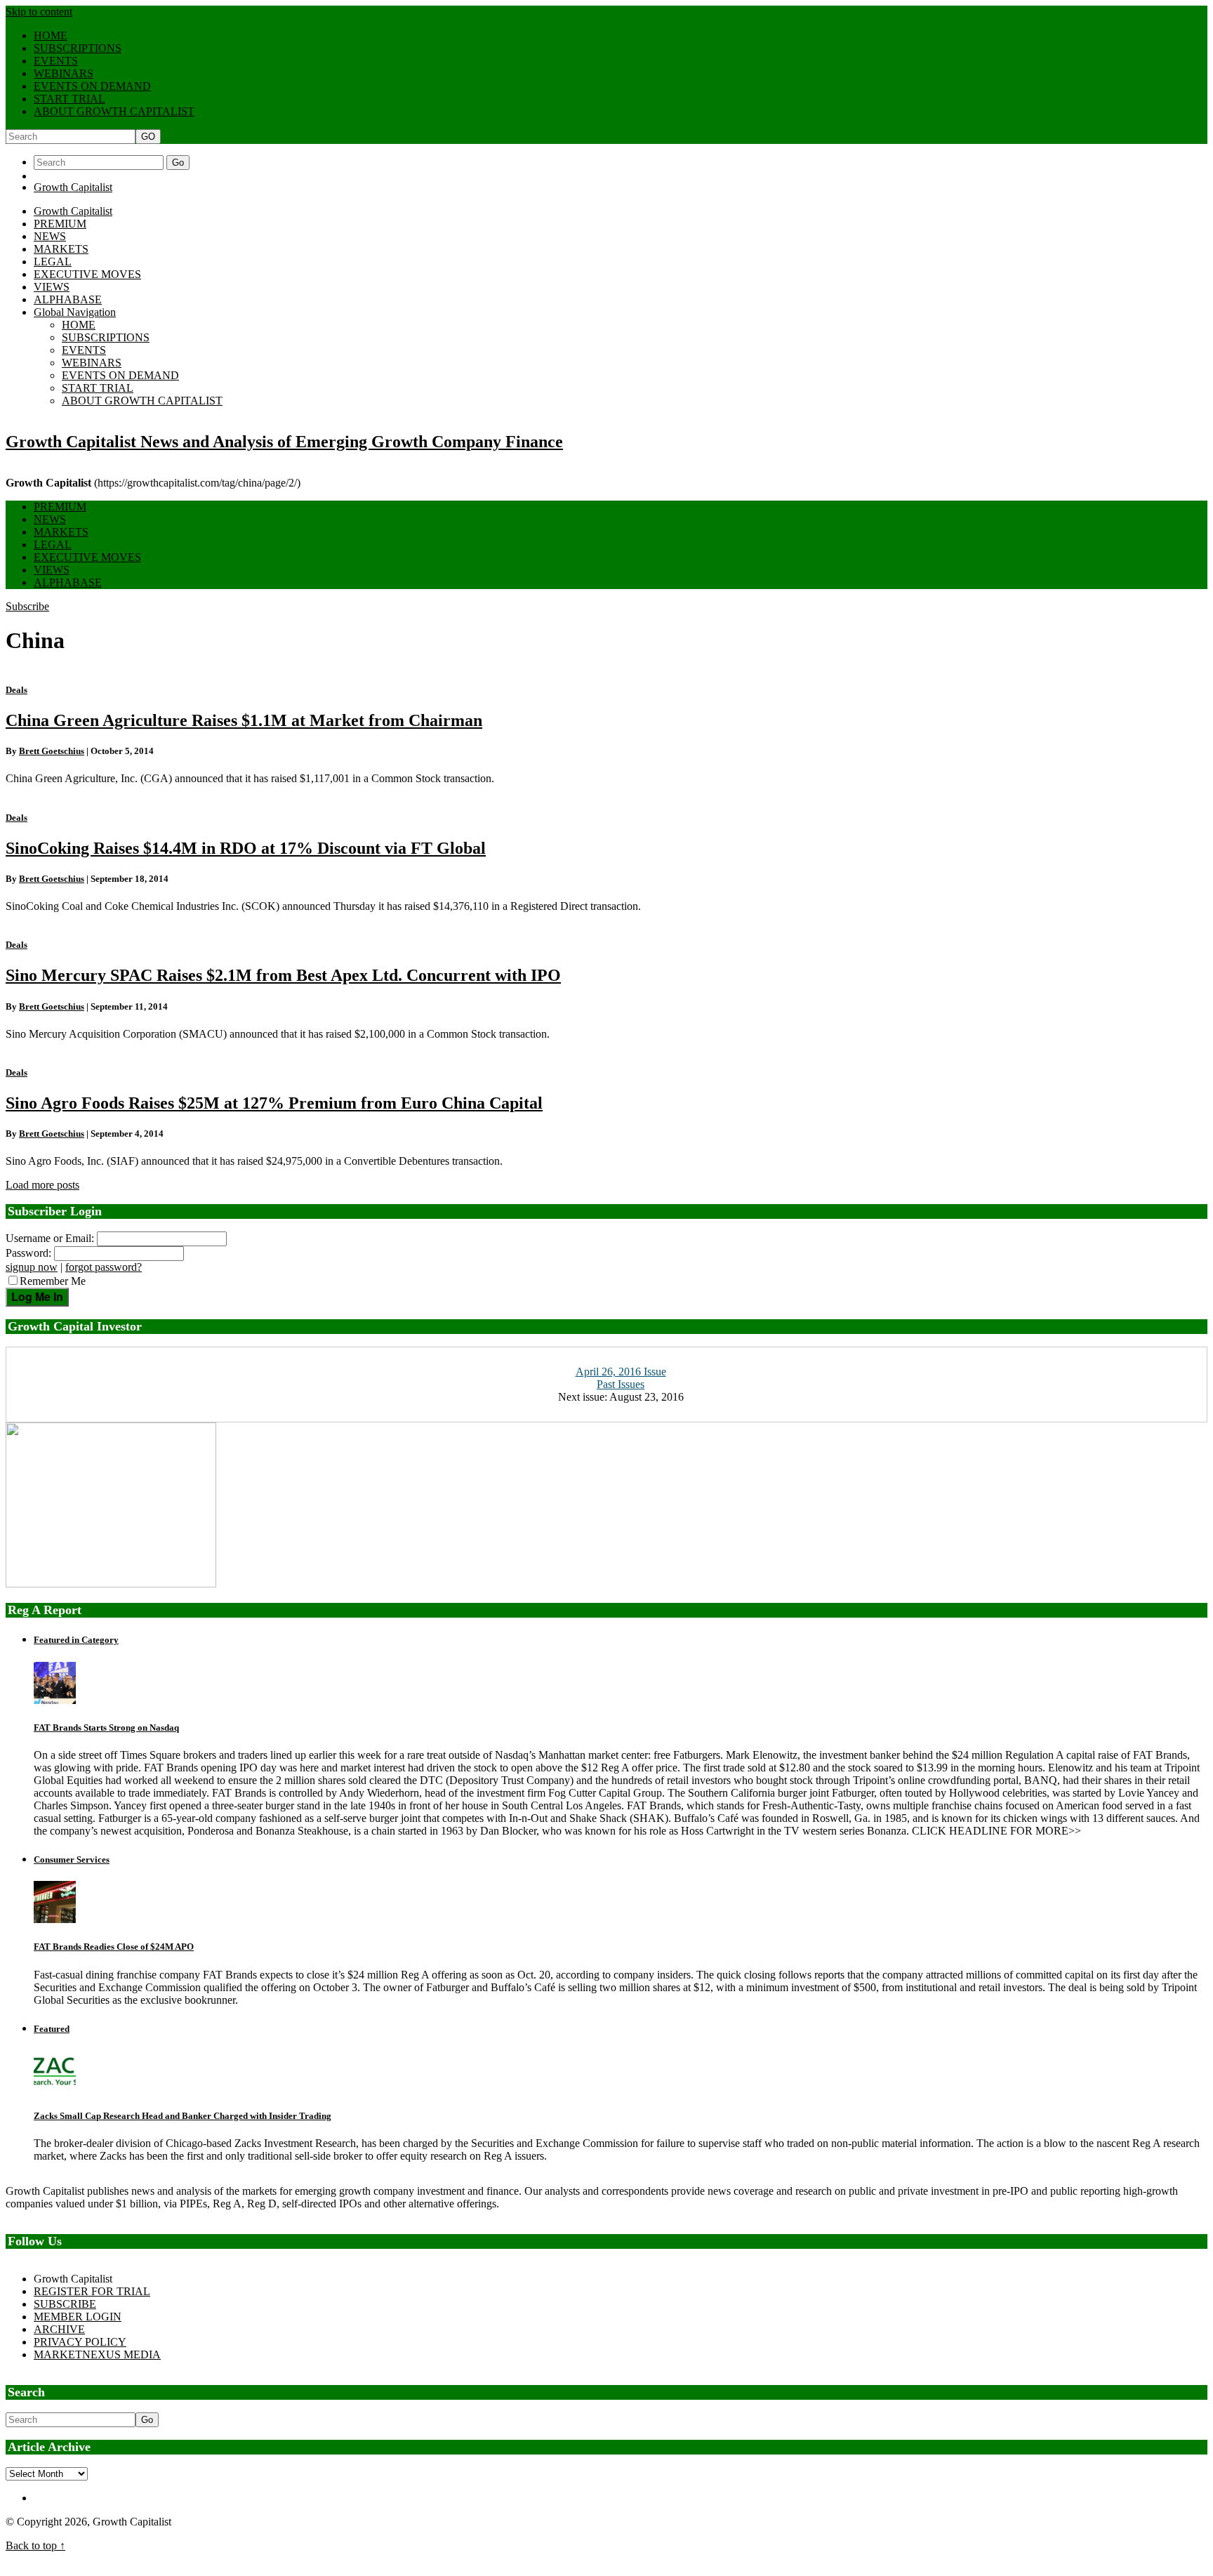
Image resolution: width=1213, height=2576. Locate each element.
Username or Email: (50, 1238)
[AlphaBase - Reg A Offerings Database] (111, 1584)
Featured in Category (76, 1640)
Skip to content (39, 12)
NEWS (50, 236)
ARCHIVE (59, 2329)
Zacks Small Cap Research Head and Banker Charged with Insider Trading (183, 2116)
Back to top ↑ (35, 2545)
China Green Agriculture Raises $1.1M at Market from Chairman (244, 720)
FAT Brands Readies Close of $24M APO (114, 1947)
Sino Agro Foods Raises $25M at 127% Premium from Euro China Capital (274, 1103)
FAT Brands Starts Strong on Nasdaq (106, 1728)
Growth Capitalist (73, 187)
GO (148, 137)
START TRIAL (69, 99)
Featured (52, 2029)
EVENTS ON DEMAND (92, 86)
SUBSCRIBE (65, 2304)
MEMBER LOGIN (78, 2317)
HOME (51, 35)
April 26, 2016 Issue (621, 1372)
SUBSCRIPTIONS (78, 48)
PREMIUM (60, 224)
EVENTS (56, 61)
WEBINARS (64, 73)
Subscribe (27, 606)
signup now (32, 1267)
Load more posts (42, 1185)
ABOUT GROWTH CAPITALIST (114, 111)
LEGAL (53, 262)
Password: (28, 1253)
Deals (16, 690)
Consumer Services (72, 1860)
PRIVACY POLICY (80, 2342)
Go (178, 163)
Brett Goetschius (52, 751)
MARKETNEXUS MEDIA (97, 2354)
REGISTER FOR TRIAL (92, 2291)
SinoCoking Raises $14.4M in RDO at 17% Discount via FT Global (246, 848)
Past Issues (621, 1384)
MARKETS (61, 249)
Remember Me (53, 1281)
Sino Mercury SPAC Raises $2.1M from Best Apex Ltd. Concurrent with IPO (283, 975)
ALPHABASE (68, 299)
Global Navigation (75, 312)
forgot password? (104, 1267)
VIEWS (52, 287)
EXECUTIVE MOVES (87, 274)
